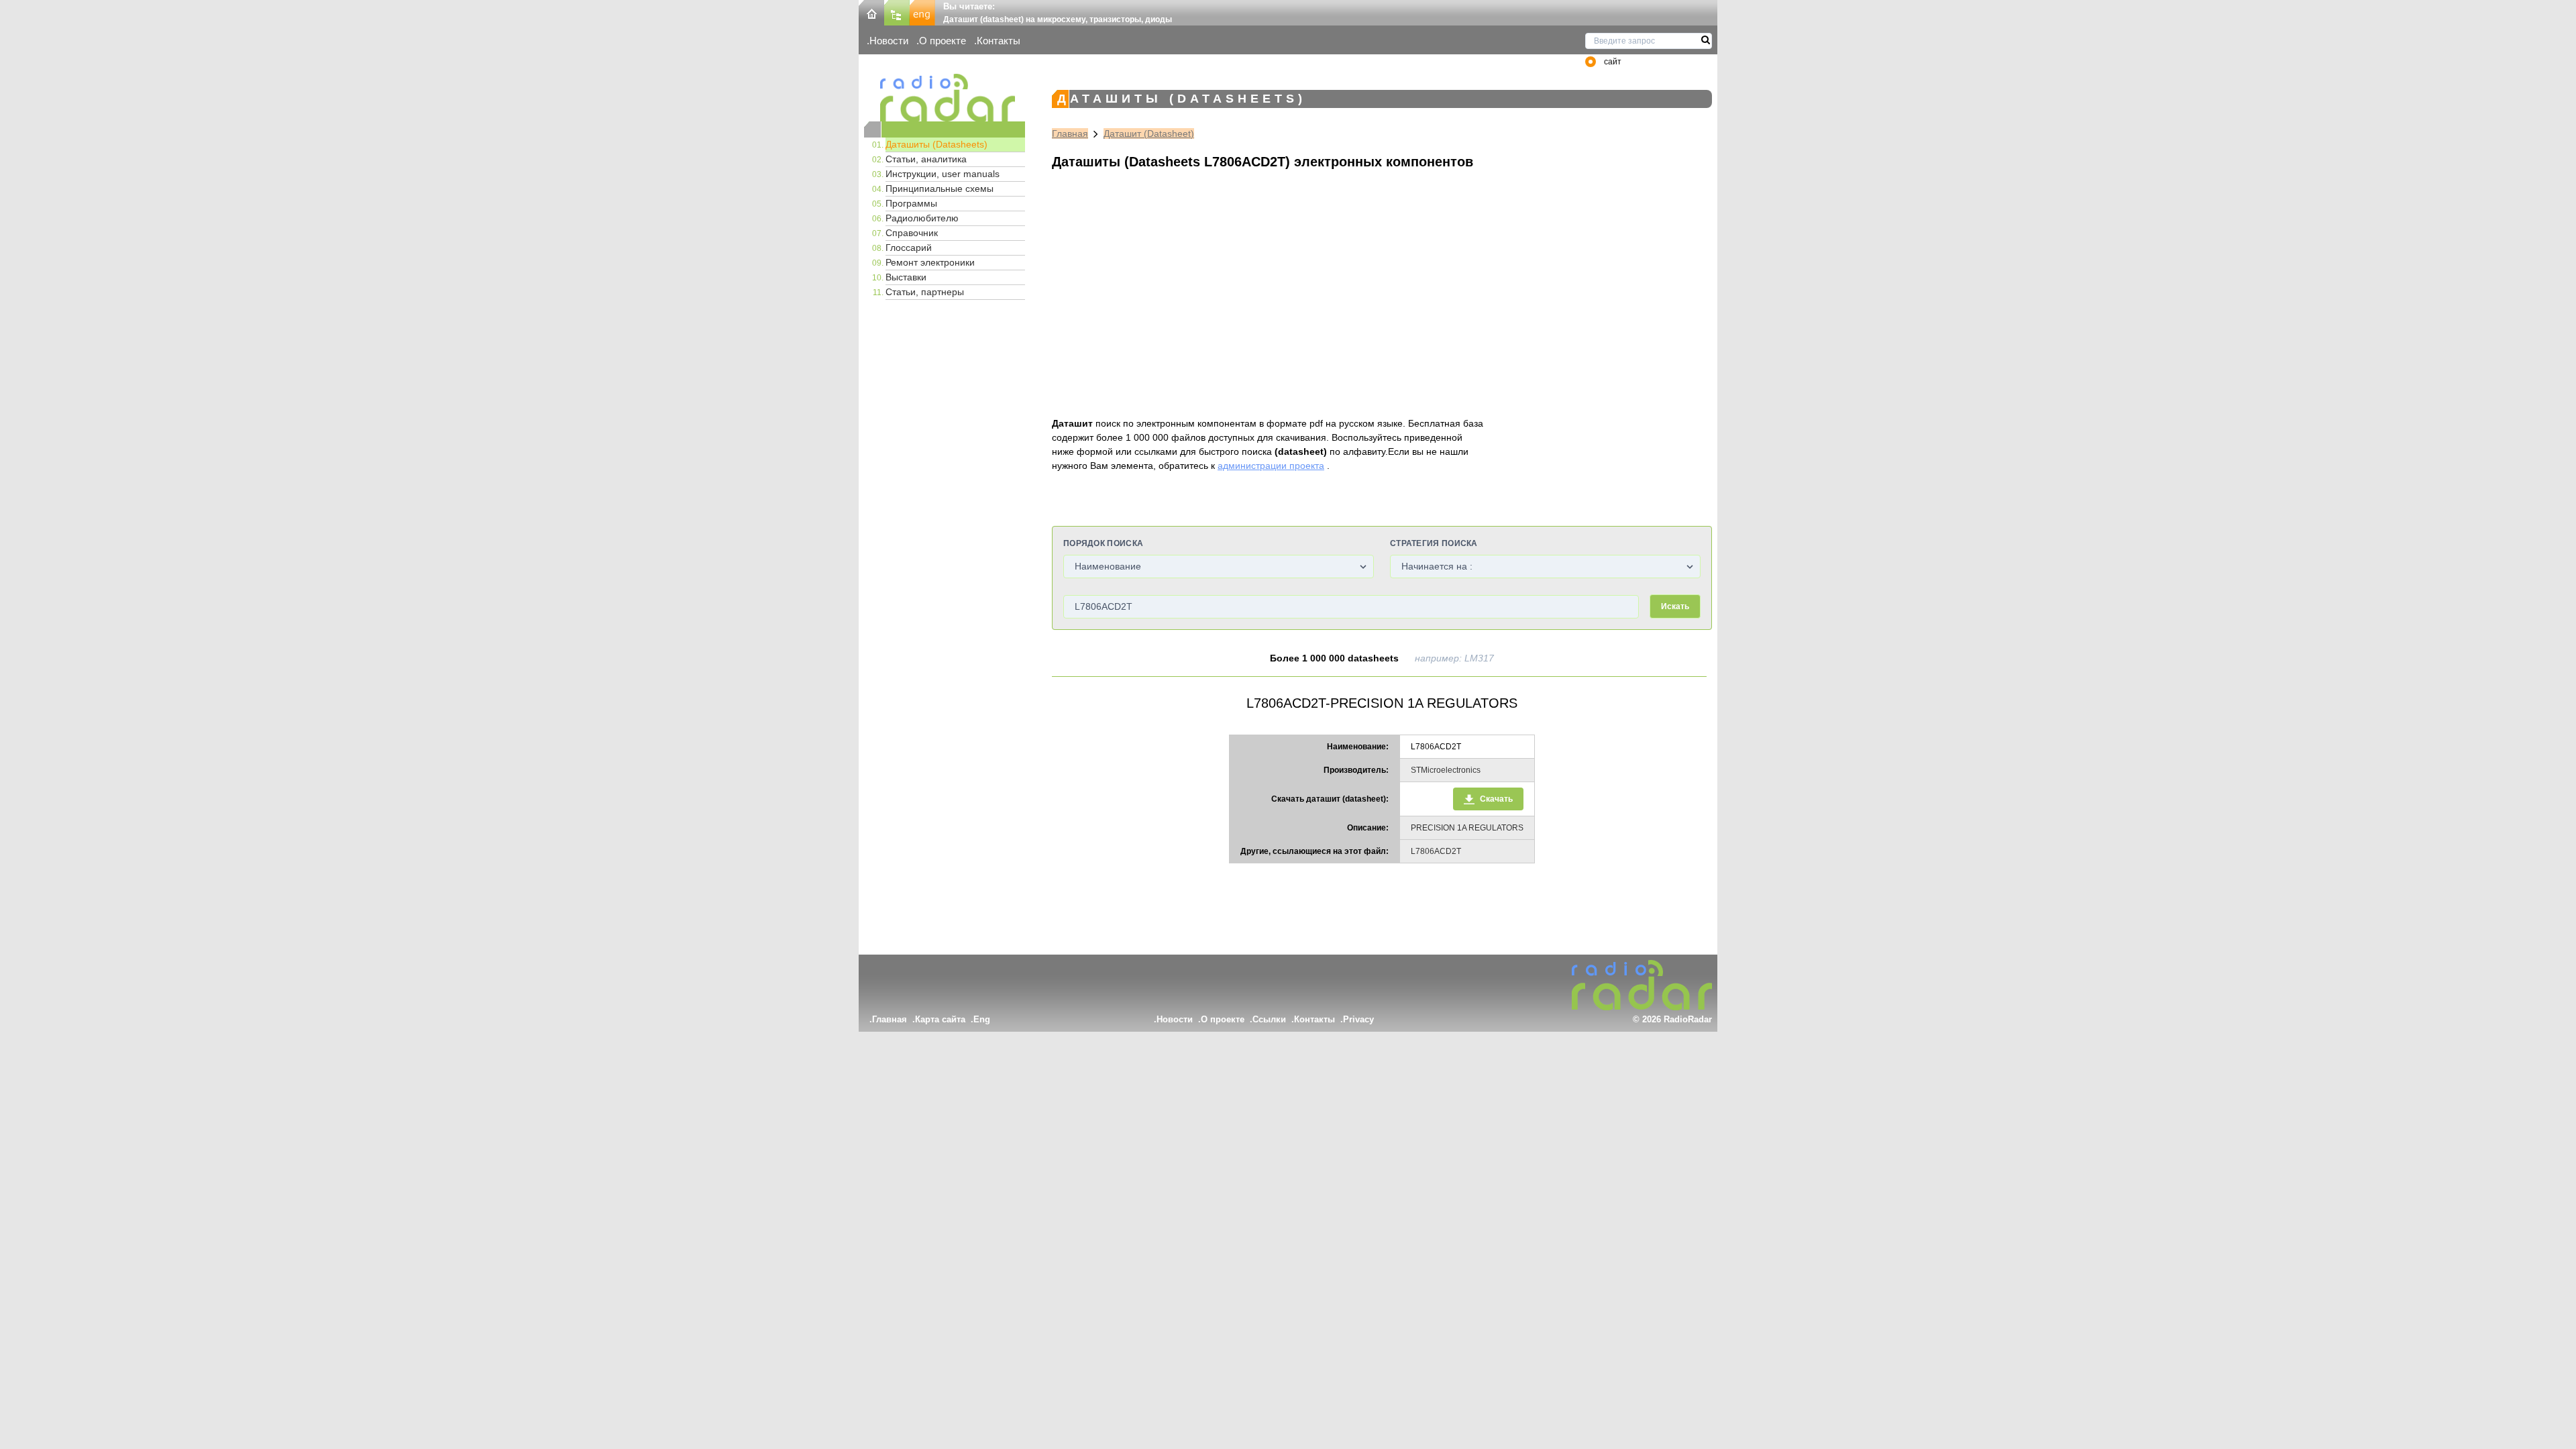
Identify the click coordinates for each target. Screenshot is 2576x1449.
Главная (1070, 133)
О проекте (943, 41)
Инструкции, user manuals (943, 174)
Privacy (1358, 1019)
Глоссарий (909, 248)
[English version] (922, 12)
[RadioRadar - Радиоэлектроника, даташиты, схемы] (945, 98)
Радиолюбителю (922, 218)
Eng (982, 1019)
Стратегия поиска (1434, 543)
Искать (1675, 606)
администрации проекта (1271, 466)
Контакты (999, 41)
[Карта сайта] (897, 12)
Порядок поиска (1103, 543)
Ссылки (1269, 1019)
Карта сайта (940, 1019)
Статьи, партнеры (925, 292)
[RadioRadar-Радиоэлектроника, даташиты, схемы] (871, 12)
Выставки (906, 277)
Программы (911, 203)
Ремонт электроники (930, 262)
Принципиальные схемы (940, 189)
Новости (889, 41)
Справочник (912, 233)
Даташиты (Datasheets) (936, 144)
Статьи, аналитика (926, 159)
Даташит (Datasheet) (1149, 133)
